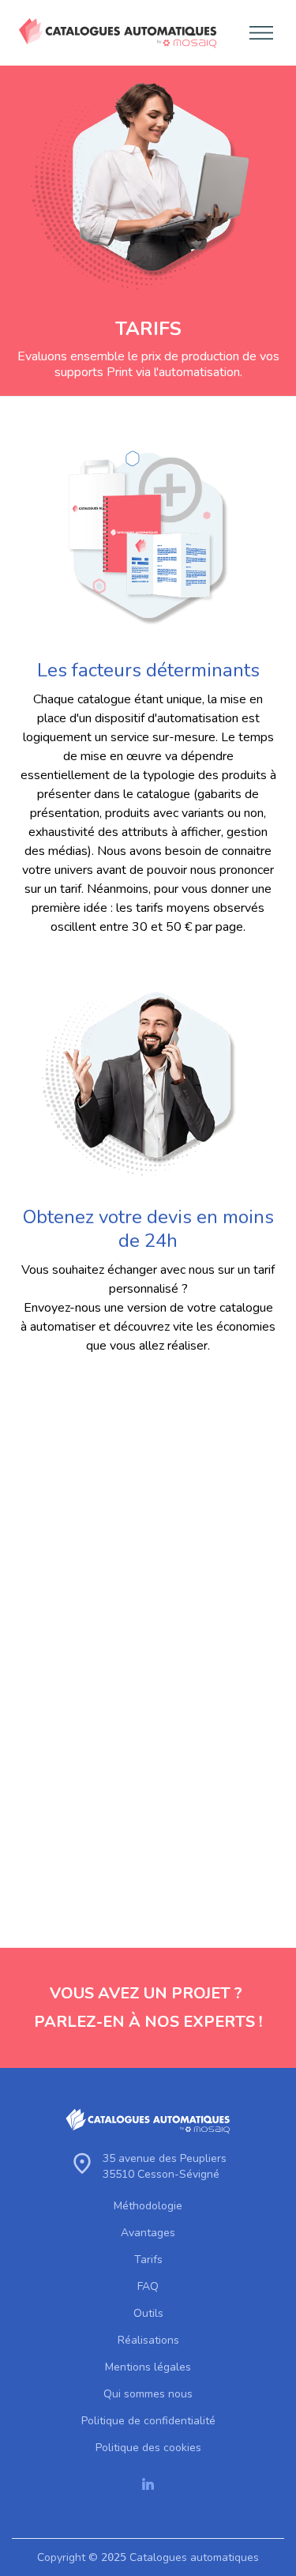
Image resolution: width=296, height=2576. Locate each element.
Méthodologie (148, 2206)
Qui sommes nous (148, 2394)
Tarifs (148, 2260)
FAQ (148, 2287)
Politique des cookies (148, 2448)
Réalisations (148, 2341)
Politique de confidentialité (148, 2421)
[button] (257, 33)
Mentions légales (148, 2367)
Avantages (148, 2233)
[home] (114, 33)
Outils (148, 2314)
